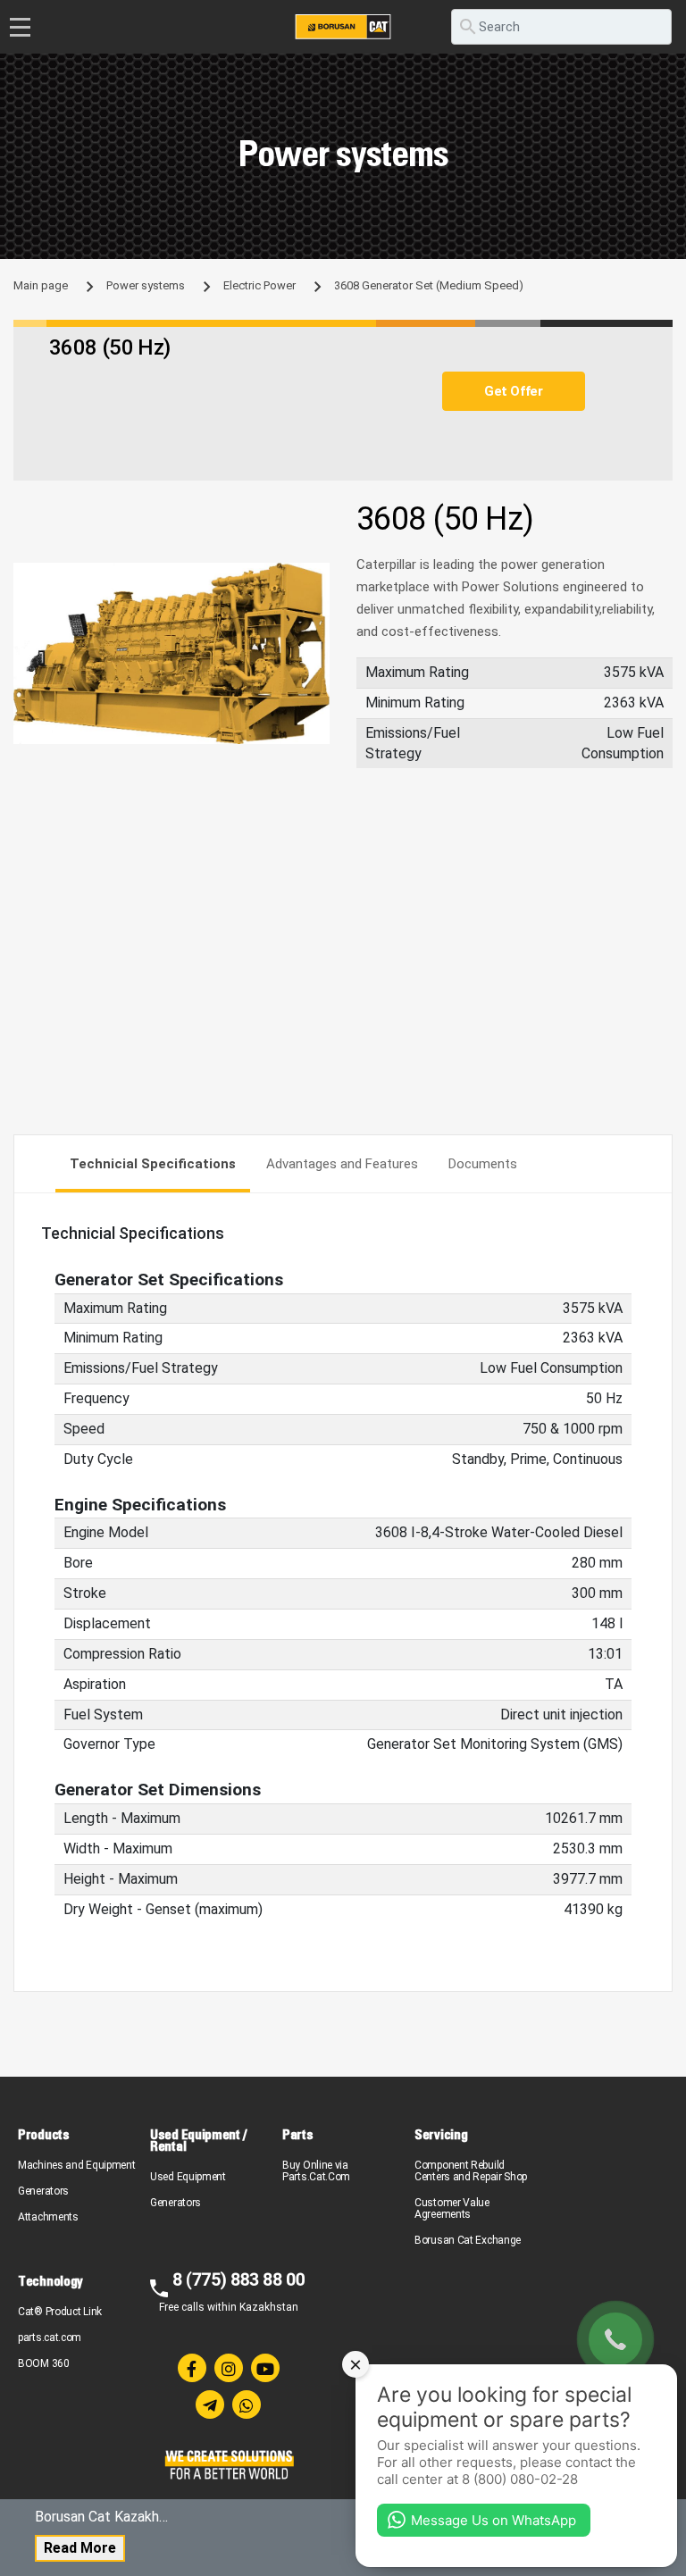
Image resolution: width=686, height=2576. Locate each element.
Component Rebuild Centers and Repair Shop (471, 2171)
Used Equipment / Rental (198, 2140)
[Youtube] (265, 2368)
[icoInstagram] (229, 2368)
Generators (43, 2191)
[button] (314, 579)
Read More (80, 2548)
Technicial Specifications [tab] (153, 1164)
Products (44, 2134)
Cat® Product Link (60, 2312)
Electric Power (259, 285)
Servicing (441, 2134)
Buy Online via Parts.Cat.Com (316, 2171)
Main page (41, 285)
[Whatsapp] (247, 2405)
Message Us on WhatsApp (494, 2520)
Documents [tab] (483, 1164)
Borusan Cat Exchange (468, 2240)
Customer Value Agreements (452, 2208)
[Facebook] (192, 2368)
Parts (298, 2134)
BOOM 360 (44, 2363)
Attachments (48, 2217)
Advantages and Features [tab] (342, 1164)
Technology (50, 2281)
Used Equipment (188, 2177)
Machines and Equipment (76, 2165)
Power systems (146, 285)
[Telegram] (210, 2405)
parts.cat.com (50, 2338)
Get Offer (513, 391)
